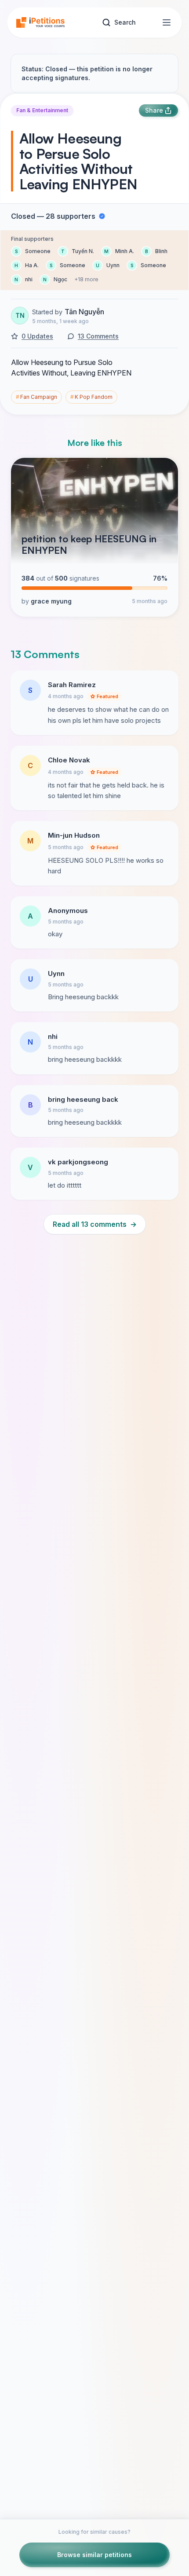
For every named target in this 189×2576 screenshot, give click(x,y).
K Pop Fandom (91, 397)
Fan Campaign (36, 397)
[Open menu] (167, 22)
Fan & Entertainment (42, 110)
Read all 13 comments (95, 1224)
